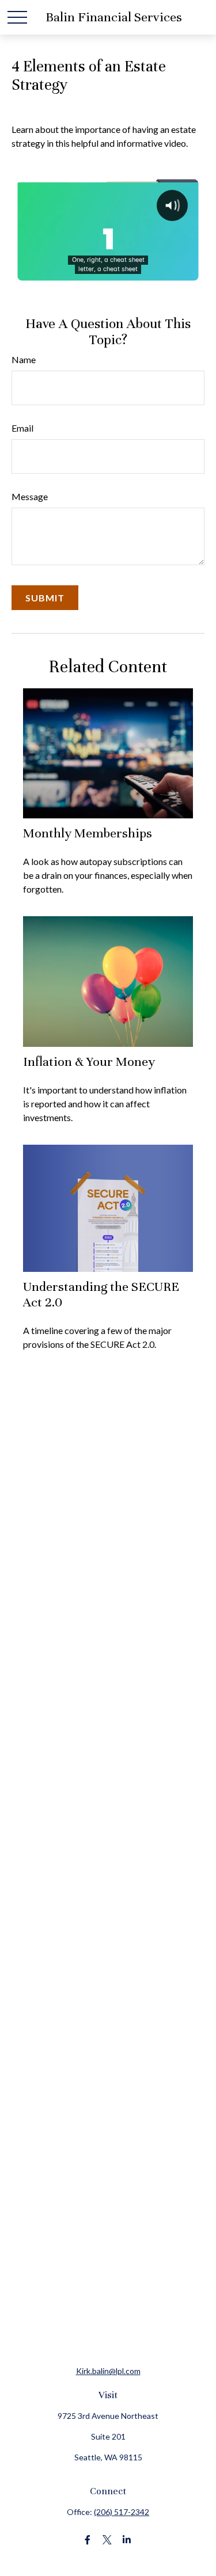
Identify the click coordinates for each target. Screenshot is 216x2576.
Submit (45, 598)
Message (30, 496)
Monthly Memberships (88, 833)
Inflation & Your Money (89, 1062)
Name (24, 359)
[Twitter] (107, 2540)
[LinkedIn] (126, 2540)
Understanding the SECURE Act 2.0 (101, 1294)
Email (22, 428)
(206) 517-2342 (122, 2512)
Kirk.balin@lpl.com (108, 2371)
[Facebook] (87, 2540)
